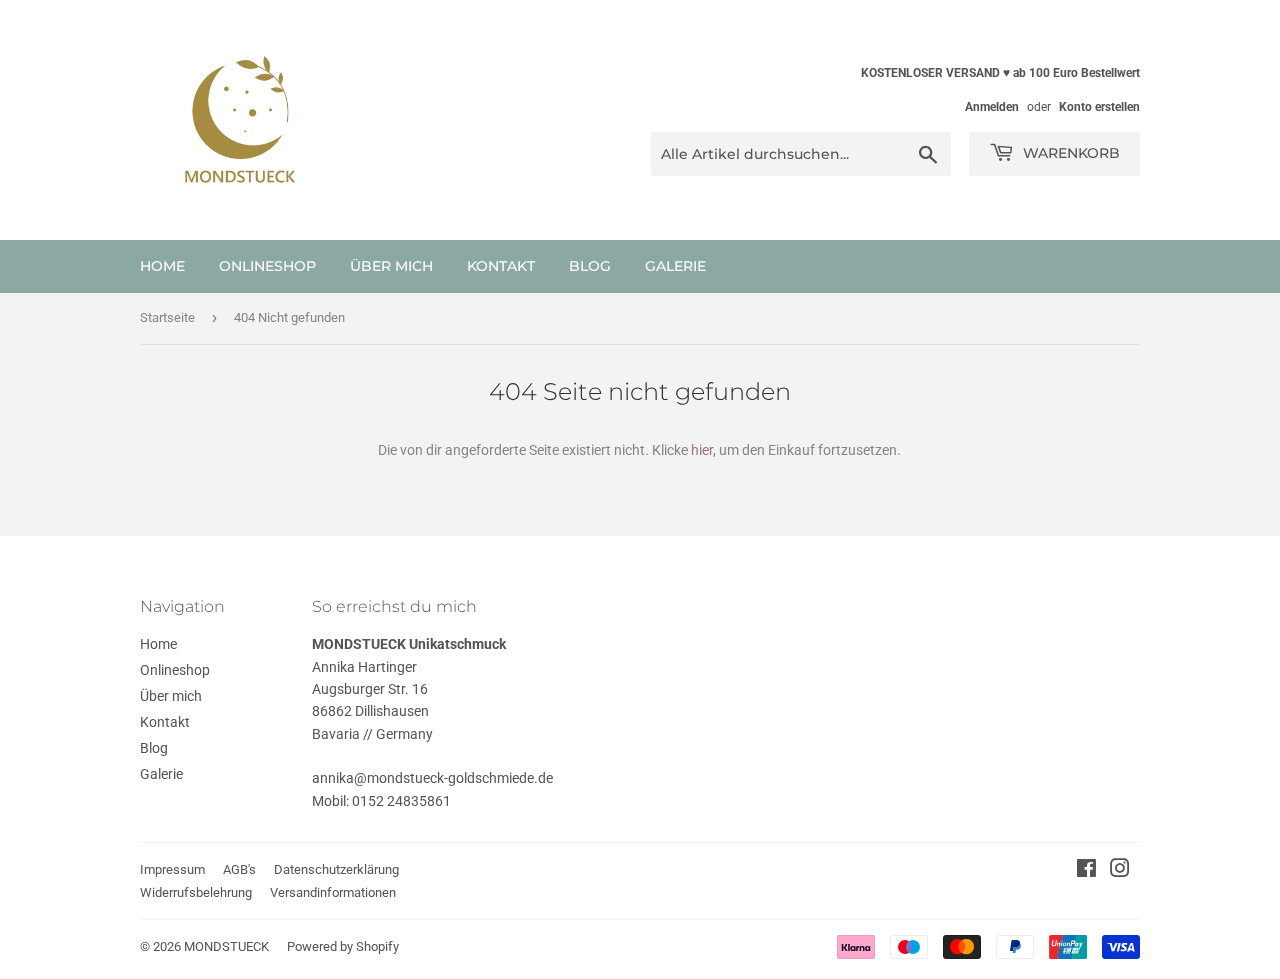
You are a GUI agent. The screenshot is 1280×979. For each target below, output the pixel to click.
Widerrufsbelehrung (196, 892)
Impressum (172, 869)
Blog (590, 266)
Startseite (167, 317)
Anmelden (992, 107)
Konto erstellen (1099, 107)
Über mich (391, 266)
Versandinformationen (333, 892)
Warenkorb (1069, 153)
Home (162, 266)
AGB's (239, 869)
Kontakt (501, 266)
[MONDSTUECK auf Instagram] (1120, 871)
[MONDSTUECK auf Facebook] (1086, 871)
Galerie (675, 266)
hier (702, 450)
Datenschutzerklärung (336, 869)
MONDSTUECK (226, 946)
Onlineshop (267, 266)
